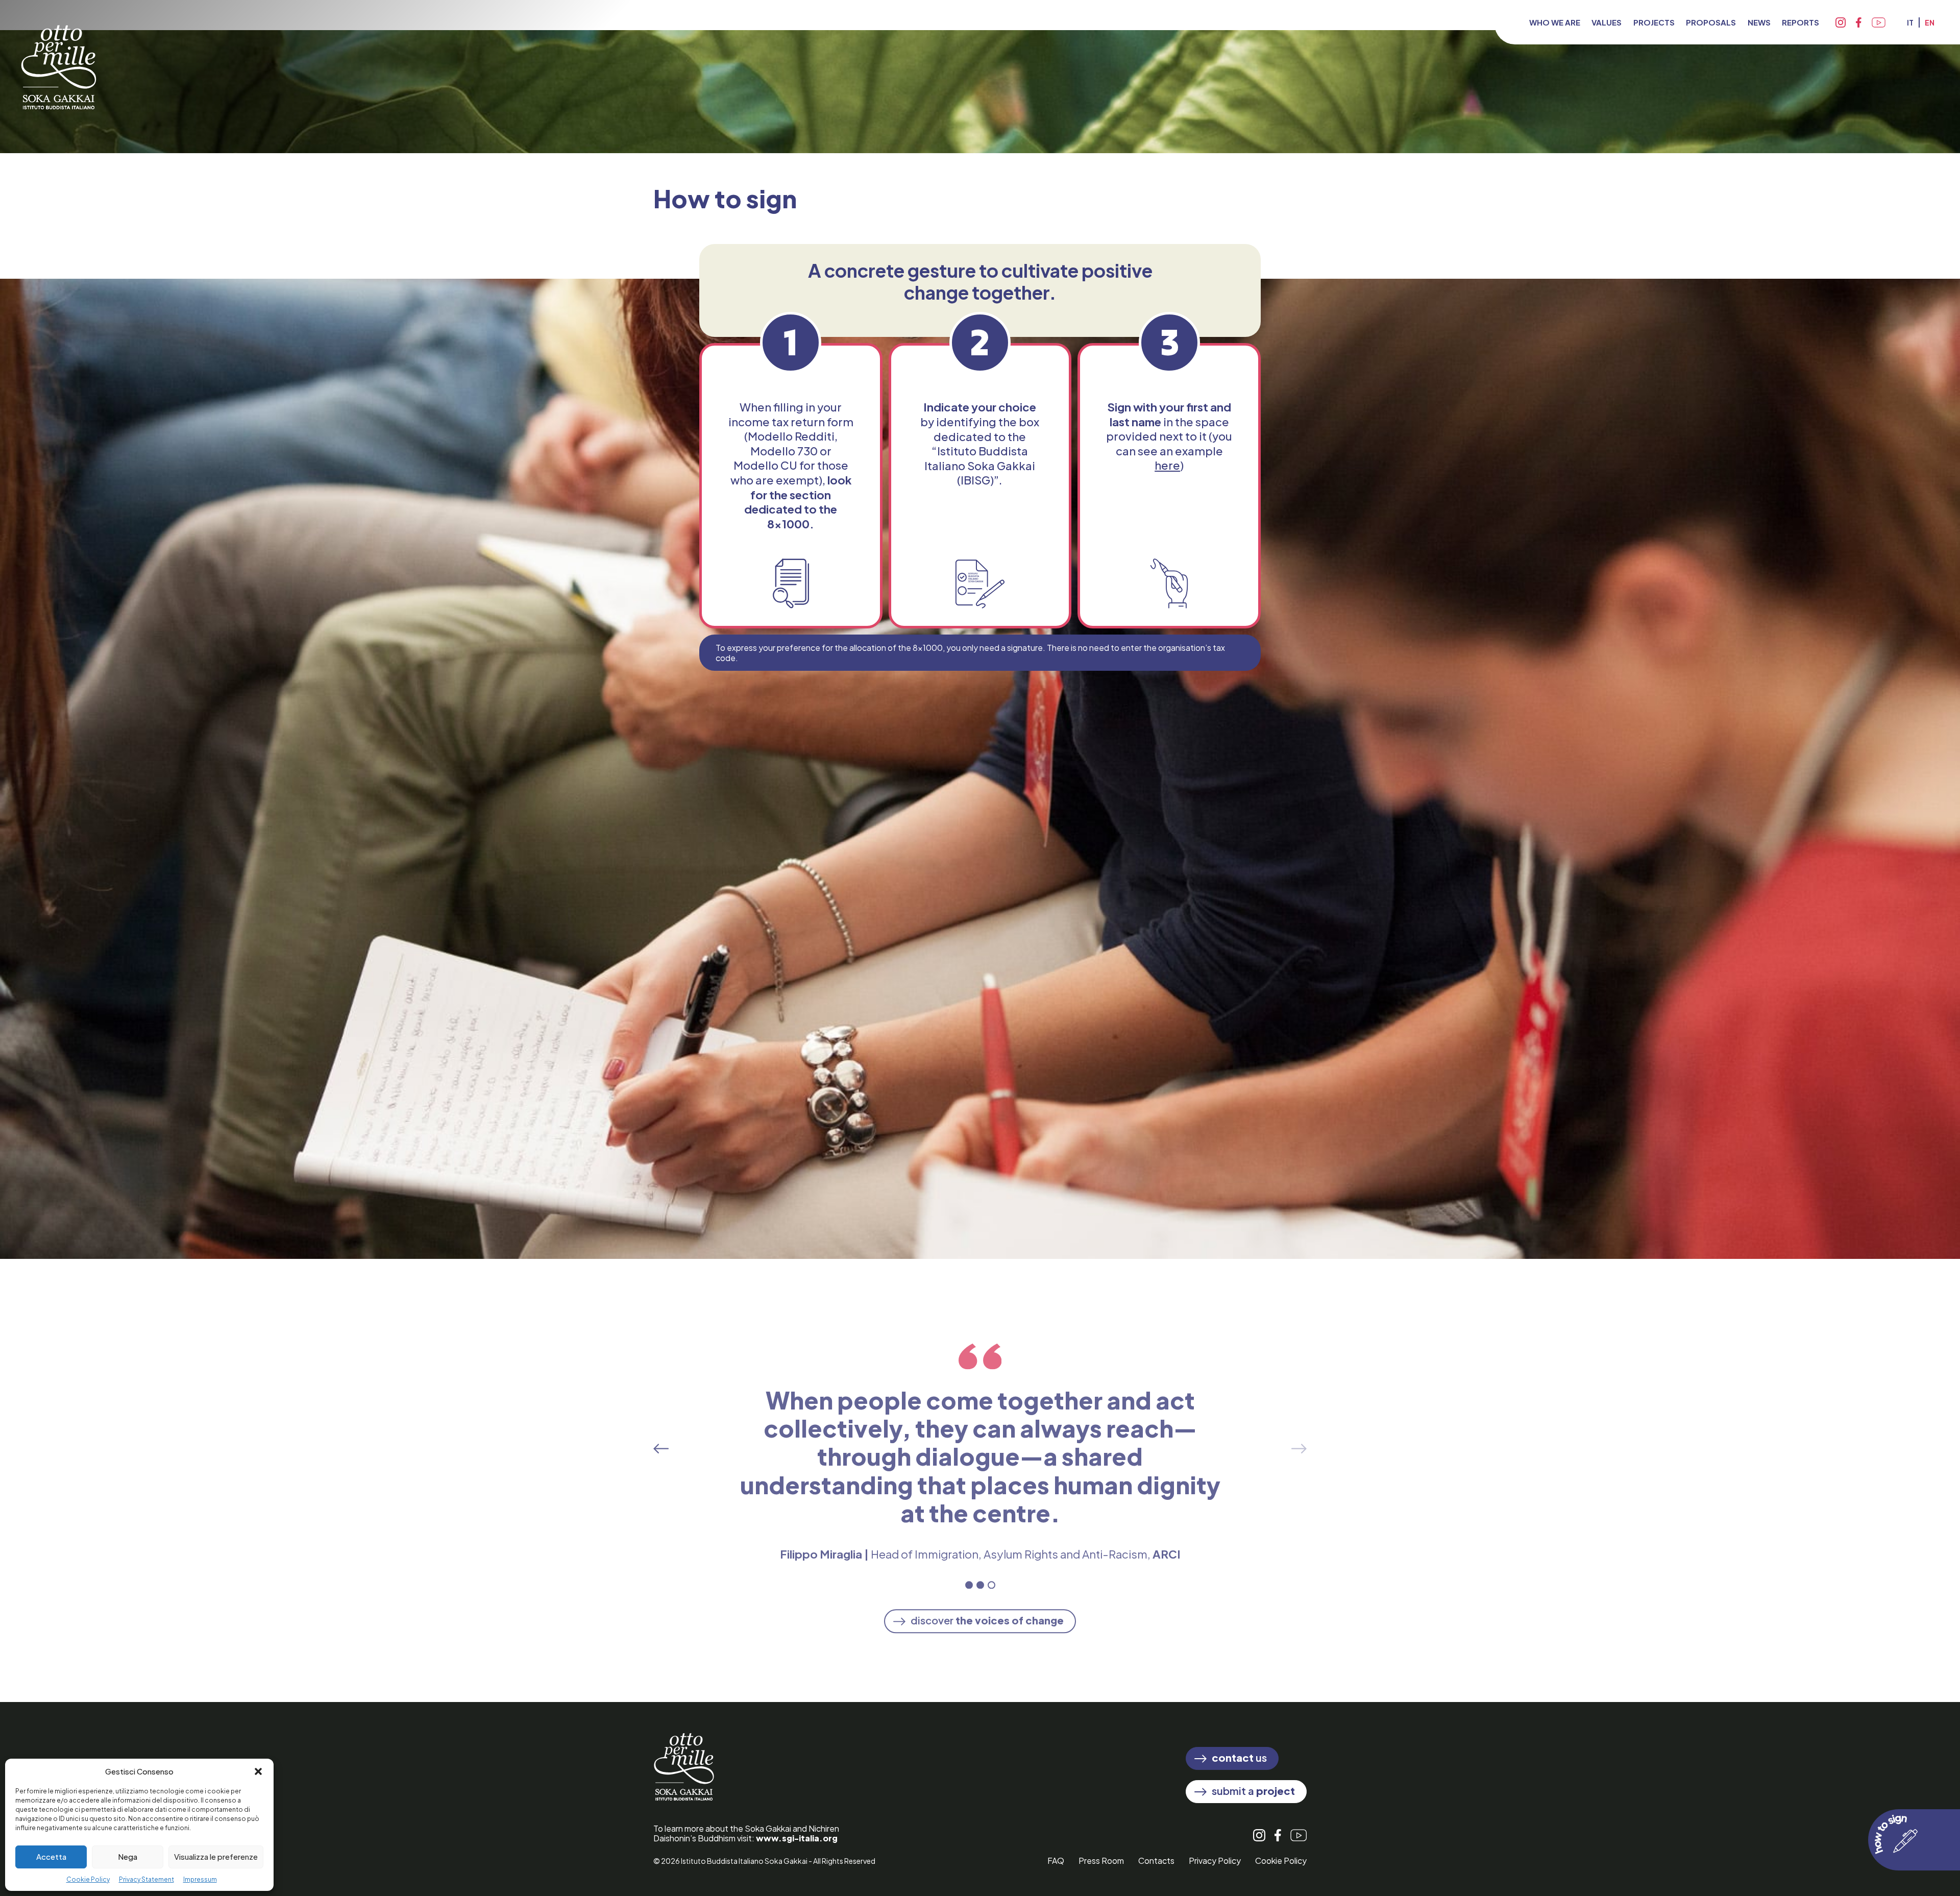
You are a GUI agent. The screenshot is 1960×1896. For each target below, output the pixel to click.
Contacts (1156, 1861)
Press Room (1101, 1861)
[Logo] (59, 56)
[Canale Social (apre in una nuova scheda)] (1841, 22)
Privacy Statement (146, 1879)
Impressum (200, 1879)
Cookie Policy (88, 1879)
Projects (1654, 22)
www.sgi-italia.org (797, 1838)
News (1759, 22)
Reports (1800, 22)
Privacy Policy (1215, 1861)
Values (1607, 22)
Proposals (1711, 22)
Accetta (51, 1856)
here (1167, 465)
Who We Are (1555, 22)
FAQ (1056, 1861)
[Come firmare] (1914, 1840)
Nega (128, 1856)
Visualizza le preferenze (216, 1856)
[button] (258, 1771)
